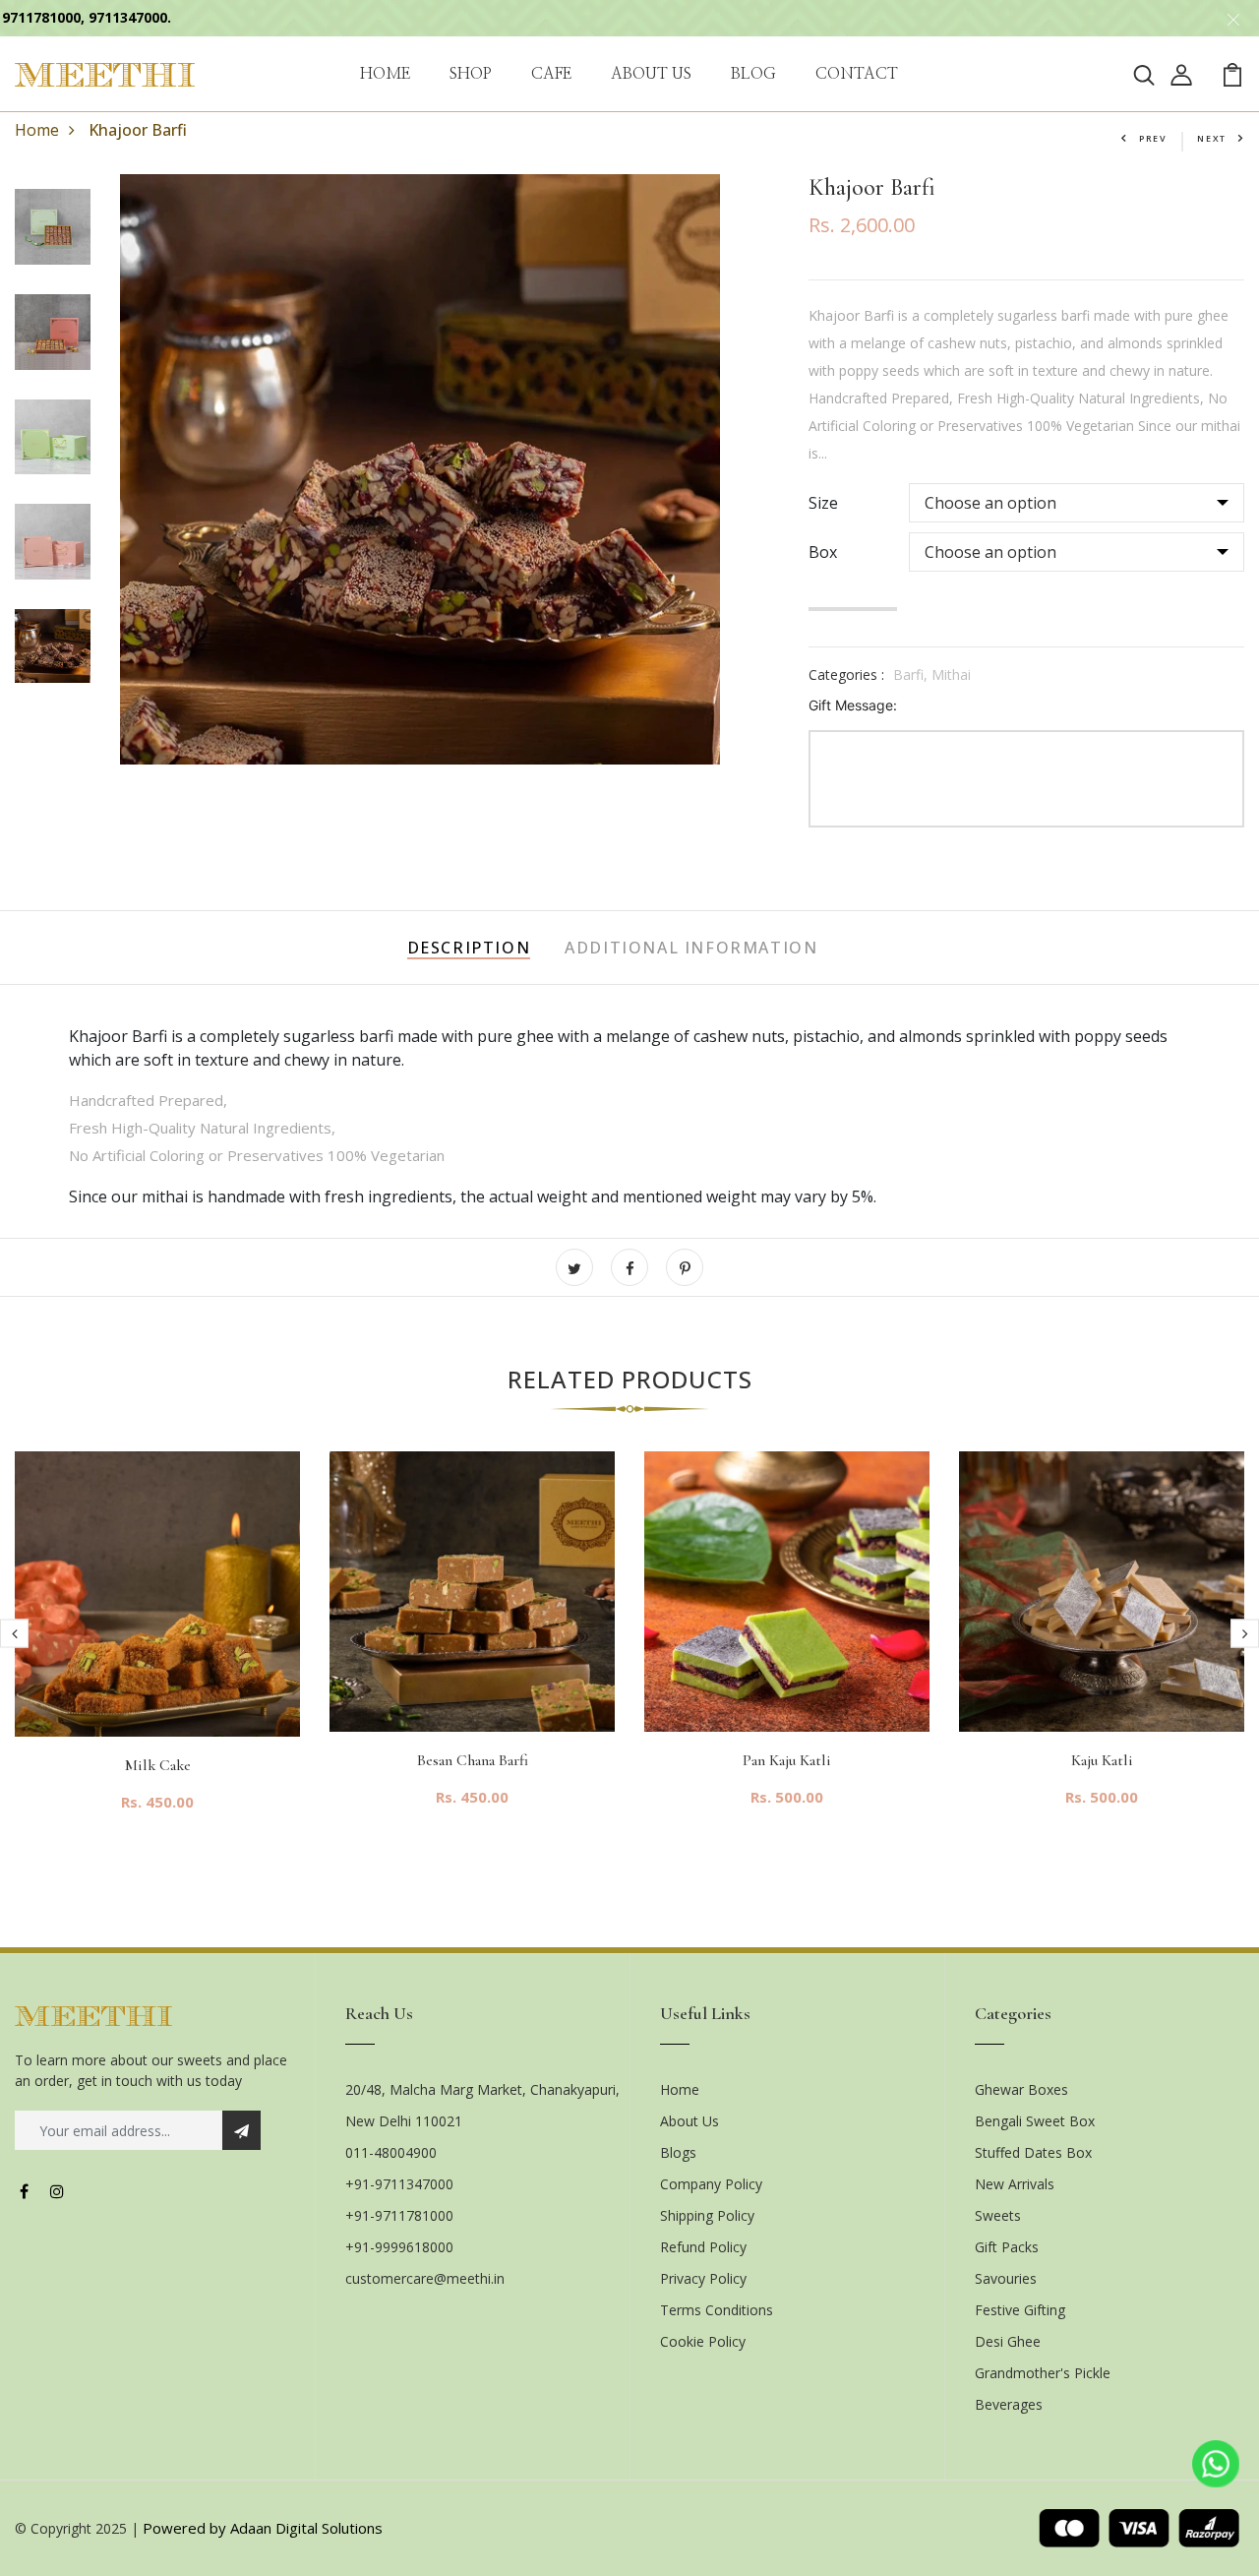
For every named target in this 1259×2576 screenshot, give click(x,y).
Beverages (1009, 2404)
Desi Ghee (1008, 2341)
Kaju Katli (1102, 1760)
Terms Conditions (717, 2310)
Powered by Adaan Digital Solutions (263, 2528)
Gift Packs (1007, 2247)
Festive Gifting (1020, 2310)
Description (469, 948)
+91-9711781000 (399, 2215)
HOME (385, 74)
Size (823, 503)
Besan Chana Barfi (473, 1760)
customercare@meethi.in (425, 2278)
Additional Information (691, 948)
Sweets (998, 2215)
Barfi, (912, 675)
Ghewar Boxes (1021, 2089)
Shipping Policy (707, 2215)
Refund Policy (703, 2247)
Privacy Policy (703, 2278)
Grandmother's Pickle (1043, 2373)
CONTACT (857, 74)
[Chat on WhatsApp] (1216, 2464)
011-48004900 (391, 2152)
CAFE (551, 74)
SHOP (471, 74)
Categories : (846, 675)
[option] (157, 1647)
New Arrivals (1015, 2184)
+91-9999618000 (399, 2247)
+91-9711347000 (399, 2184)
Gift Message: (853, 705)
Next (1212, 138)
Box (823, 552)
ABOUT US (651, 74)
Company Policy (711, 2184)
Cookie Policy (703, 2341)
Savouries (1006, 2278)
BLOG (753, 74)
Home (37, 130)
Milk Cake (158, 1765)
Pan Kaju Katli (787, 1760)
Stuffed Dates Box (1033, 2152)
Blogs (678, 2152)
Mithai (951, 675)
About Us (689, 2121)
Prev (1153, 138)
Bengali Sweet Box (1035, 2121)
